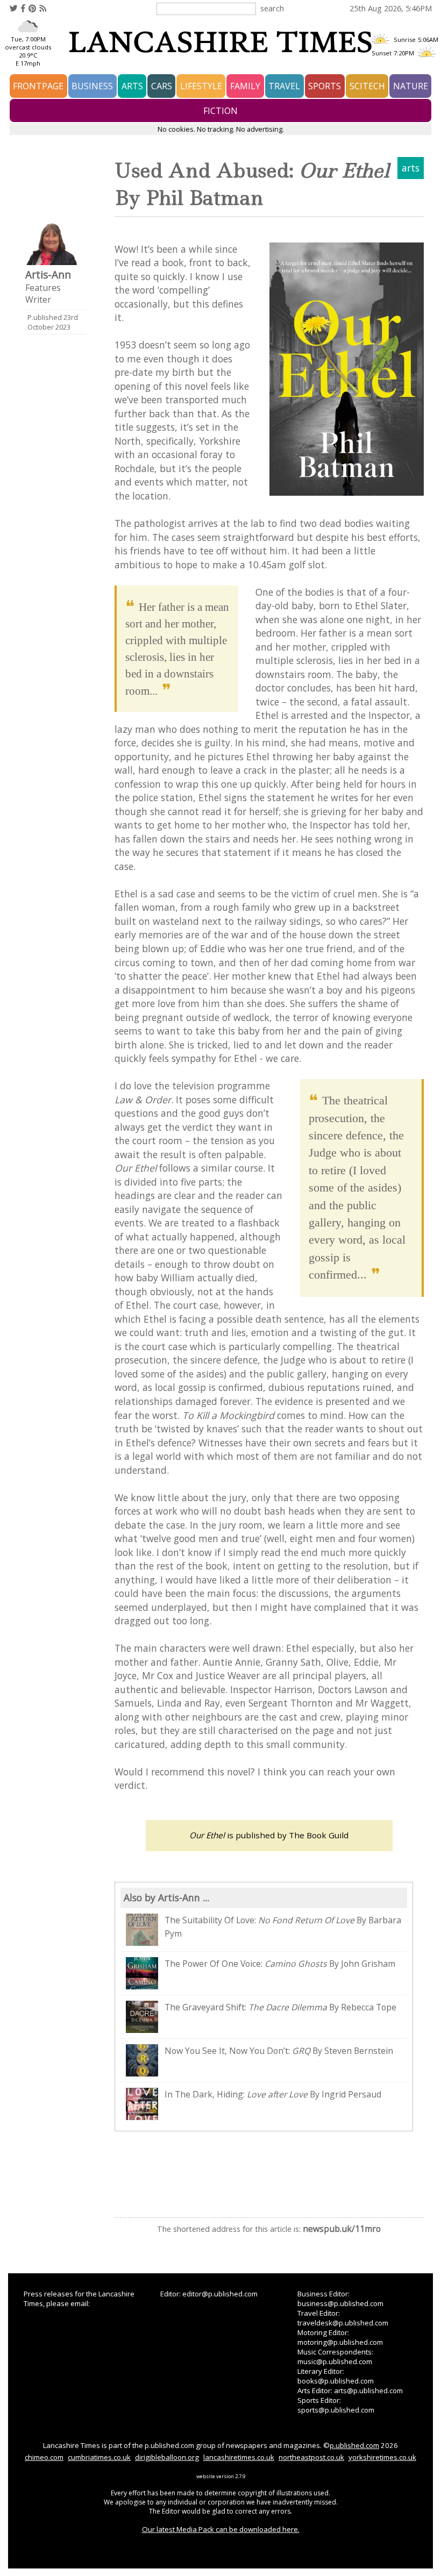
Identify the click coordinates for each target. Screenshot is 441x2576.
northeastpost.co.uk (311, 2457)
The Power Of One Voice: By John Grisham (280, 1964)
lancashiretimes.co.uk (239, 2457)
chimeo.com (44, 2457)
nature (411, 86)
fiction (220, 111)
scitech (367, 86)
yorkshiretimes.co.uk (382, 2457)
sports (325, 86)
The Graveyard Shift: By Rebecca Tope (280, 2007)
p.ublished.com (354, 2445)
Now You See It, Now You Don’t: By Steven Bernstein (279, 2051)
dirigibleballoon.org (167, 2457)
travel (284, 86)
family (245, 86)
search (272, 8)
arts (132, 86)
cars (162, 86)
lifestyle (201, 86)
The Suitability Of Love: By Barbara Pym (283, 1927)
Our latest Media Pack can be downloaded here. (221, 2529)
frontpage (38, 86)
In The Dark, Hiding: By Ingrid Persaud (273, 2094)
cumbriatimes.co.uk (99, 2457)
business (92, 86)
